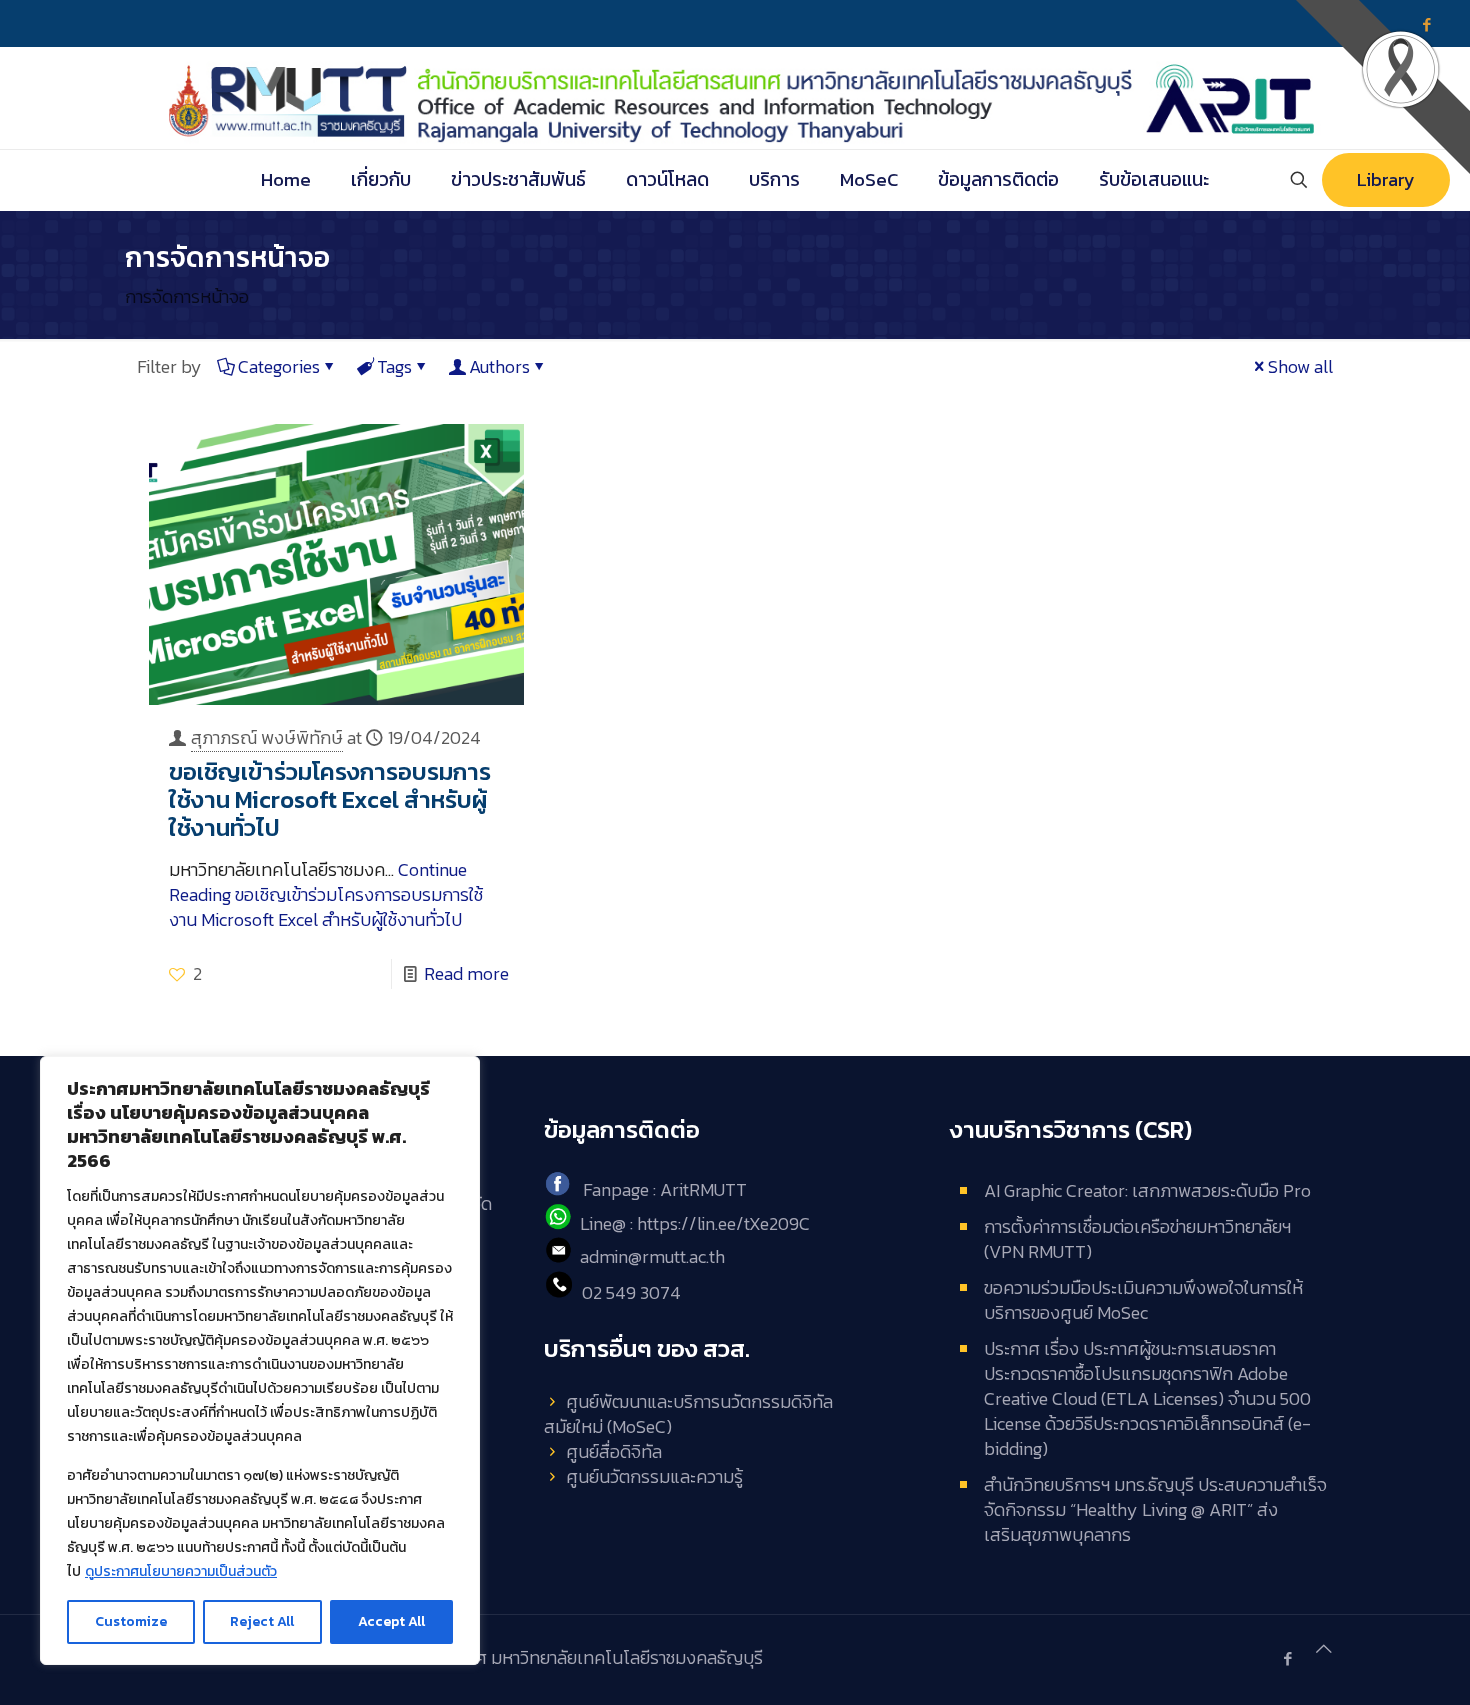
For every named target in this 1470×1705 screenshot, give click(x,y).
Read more (466, 973)
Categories (279, 366)
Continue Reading (326, 894)
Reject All (262, 1621)
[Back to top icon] (1324, 1648)
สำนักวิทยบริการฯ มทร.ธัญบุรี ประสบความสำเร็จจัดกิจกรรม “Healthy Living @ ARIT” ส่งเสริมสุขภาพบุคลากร (1155, 1509)
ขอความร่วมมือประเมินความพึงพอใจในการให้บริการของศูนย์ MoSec (1143, 1300)
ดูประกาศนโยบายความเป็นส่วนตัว (181, 1571)
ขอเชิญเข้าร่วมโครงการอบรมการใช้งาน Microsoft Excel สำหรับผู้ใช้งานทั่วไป (330, 799)
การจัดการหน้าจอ (187, 296)
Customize (131, 1621)
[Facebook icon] (1287, 1658)
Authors (499, 366)
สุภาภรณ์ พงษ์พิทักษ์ (267, 737)
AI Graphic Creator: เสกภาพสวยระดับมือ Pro (1147, 1190)
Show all (1300, 366)
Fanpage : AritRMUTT (665, 1189)
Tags (394, 366)
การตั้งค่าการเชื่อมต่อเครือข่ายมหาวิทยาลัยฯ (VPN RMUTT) (1137, 1239)
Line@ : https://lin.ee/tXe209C (695, 1223)
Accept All (391, 1621)
